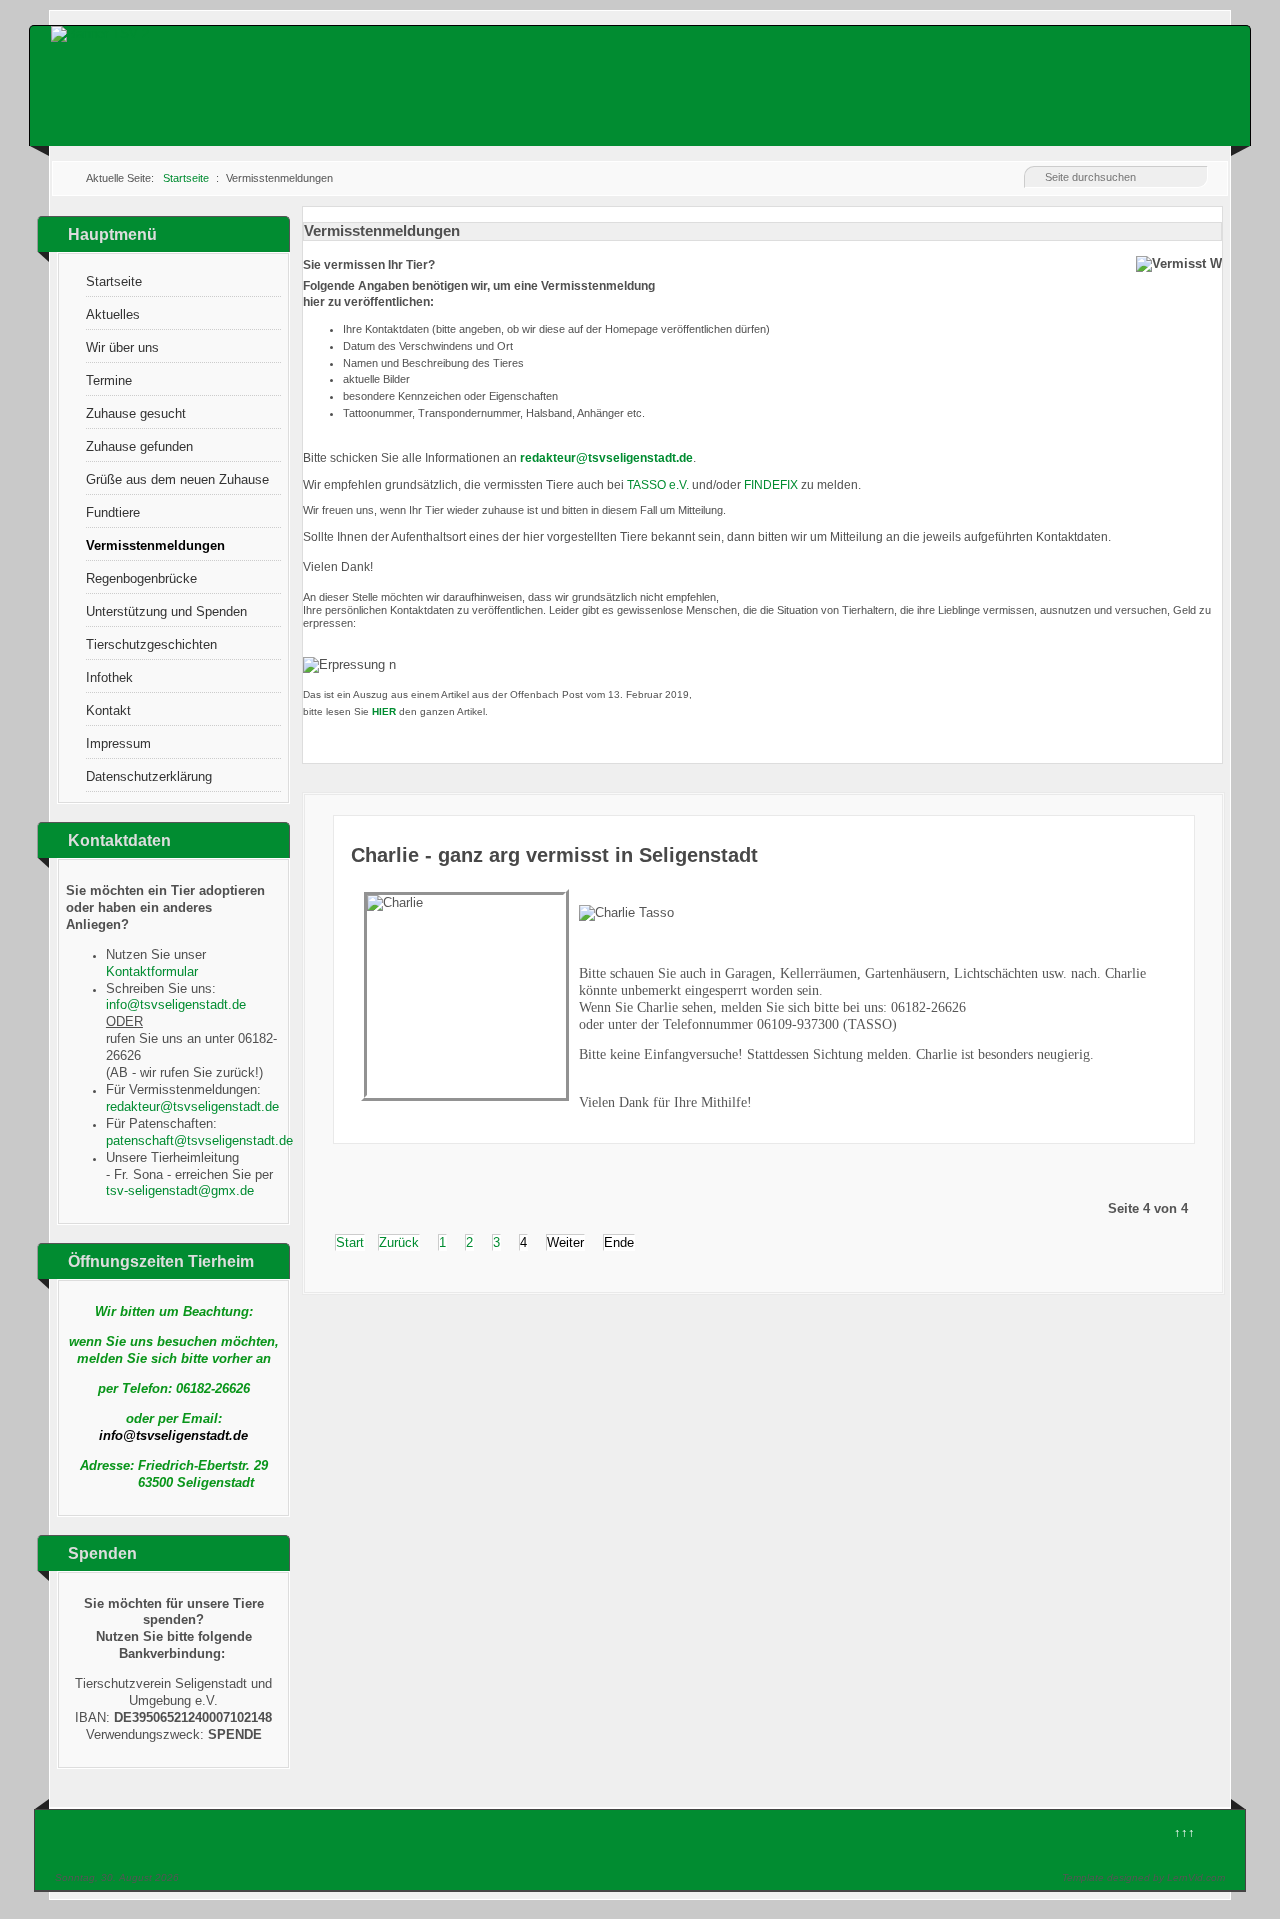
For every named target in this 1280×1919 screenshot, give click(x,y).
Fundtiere (113, 512)
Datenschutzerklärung (149, 776)
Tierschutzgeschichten (151, 644)
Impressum (118, 743)
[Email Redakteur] (606, 458)
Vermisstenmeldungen (155, 545)
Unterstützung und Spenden (166, 611)
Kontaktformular (152, 971)
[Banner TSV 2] (100, 33)
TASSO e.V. (658, 485)
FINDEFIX (771, 485)
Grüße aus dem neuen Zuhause (177, 479)
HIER (384, 711)
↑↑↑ (1184, 1832)
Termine (109, 380)
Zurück (399, 1242)
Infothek (109, 677)
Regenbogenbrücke (141, 578)
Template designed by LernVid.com (1143, 1877)
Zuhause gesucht (136, 413)
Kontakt (108, 710)
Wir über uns (122, 347)
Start (350, 1242)
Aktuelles (113, 314)
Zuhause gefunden (139, 446)
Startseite (114, 281)
